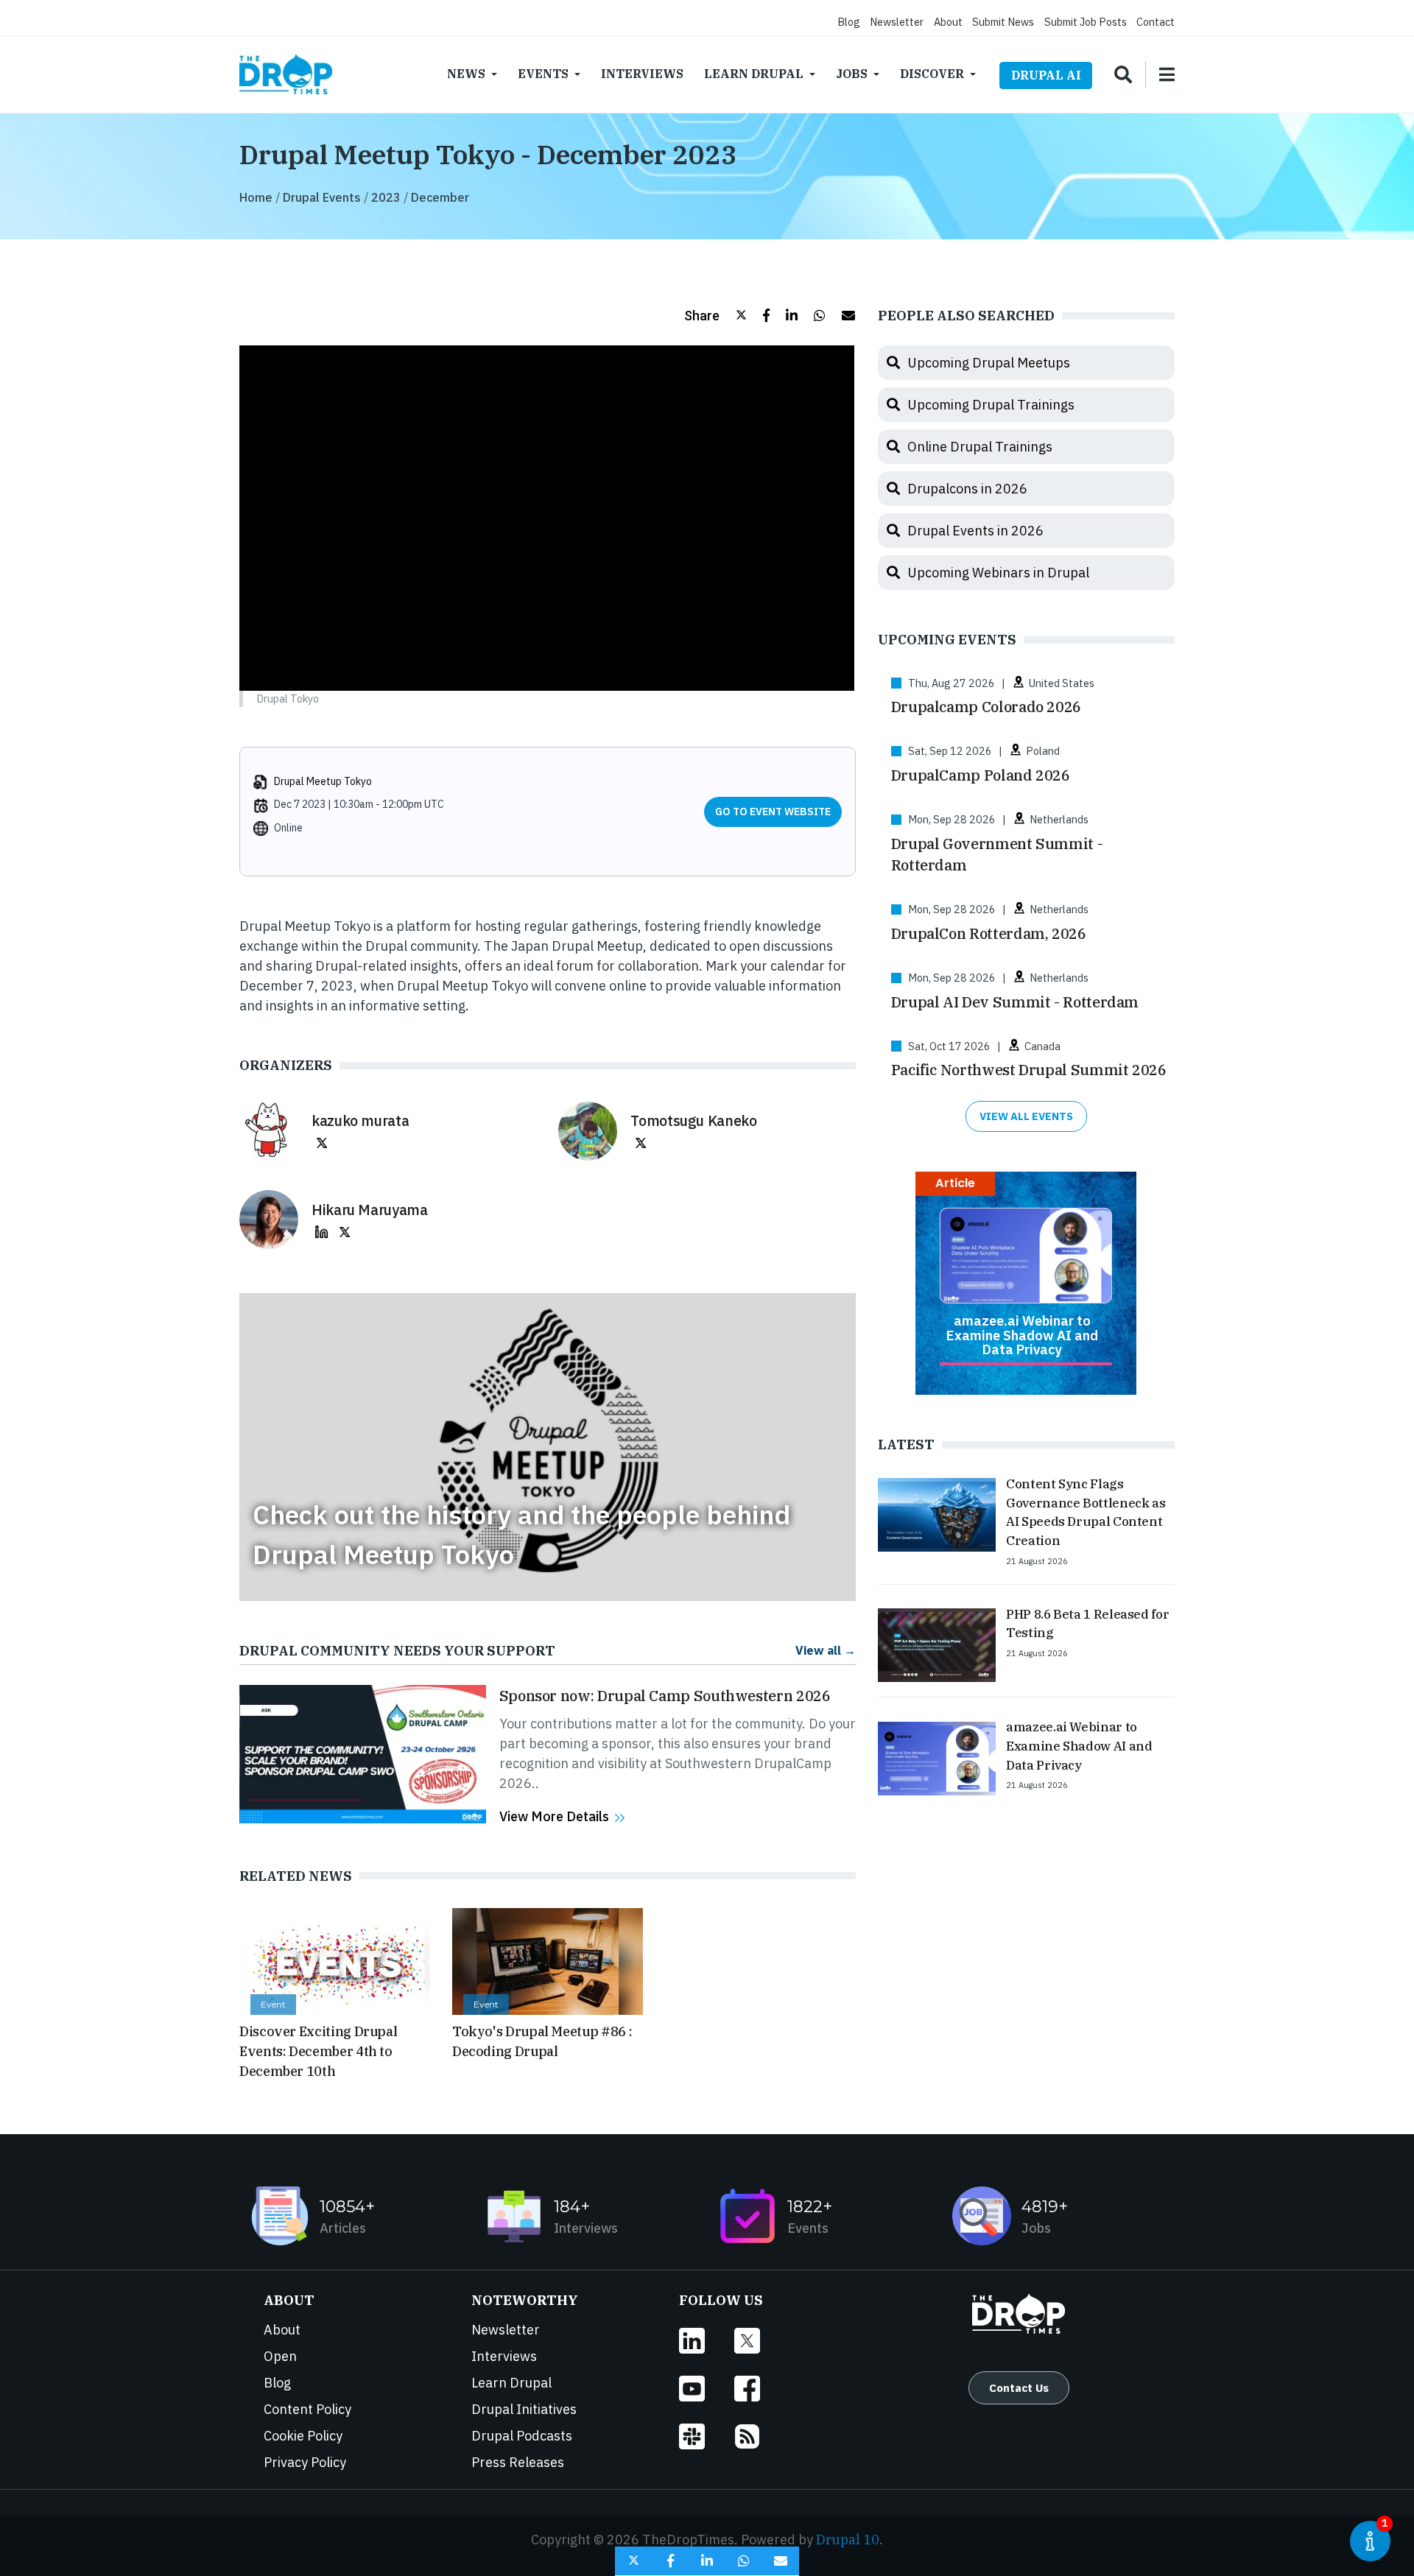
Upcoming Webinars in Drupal (998, 573)
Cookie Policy (303, 2436)
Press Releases (518, 2462)
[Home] (286, 74)
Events (543, 74)
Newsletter (897, 22)
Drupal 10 (848, 2540)
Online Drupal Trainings (980, 447)
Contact (1156, 22)
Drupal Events (322, 197)
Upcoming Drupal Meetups (989, 363)
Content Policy (307, 2409)
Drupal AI (1046, 75)
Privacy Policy (305, 2462)
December (440, 197)
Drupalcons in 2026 (967, 489)
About (948, 22)
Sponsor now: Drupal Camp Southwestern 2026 (665, 1696)
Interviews (642, 74)
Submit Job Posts (1086, 22)
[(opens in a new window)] (322, 1142)
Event (273, 2004)
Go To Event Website (773, 812)
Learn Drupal (754, 74)
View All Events (1026, 1116)
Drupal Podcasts (522, 2436)
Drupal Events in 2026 (975, 531)
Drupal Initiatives (524, 2409)
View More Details (554, 1816)
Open (280, 2356)
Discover (932, 74)
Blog (849, 22)
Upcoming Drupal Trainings (991, 405)
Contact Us (1019, 2387)
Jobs (852, 74)
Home (256, 197)
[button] (715, 316)
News (466, 74)
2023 (386, 197)
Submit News (1003, 22)
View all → (826, 1650)
